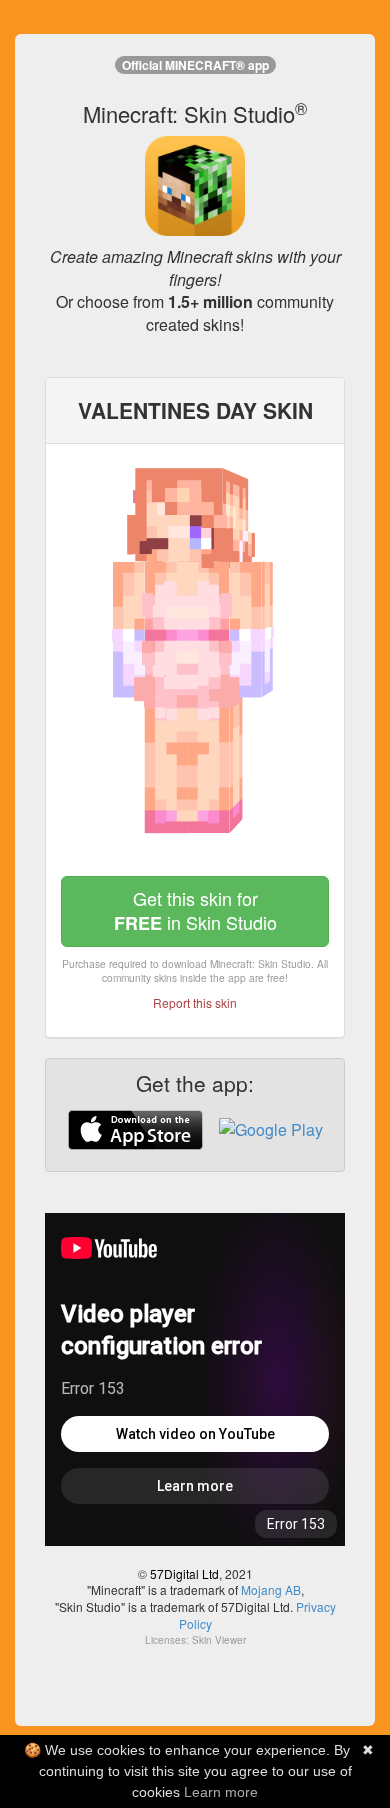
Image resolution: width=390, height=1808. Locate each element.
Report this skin (195, 1002)
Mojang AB (271, 1589)
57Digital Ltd (184, 1573)
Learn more (221, 1792)
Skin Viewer (219, 1640)
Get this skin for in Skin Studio (195, 910)
